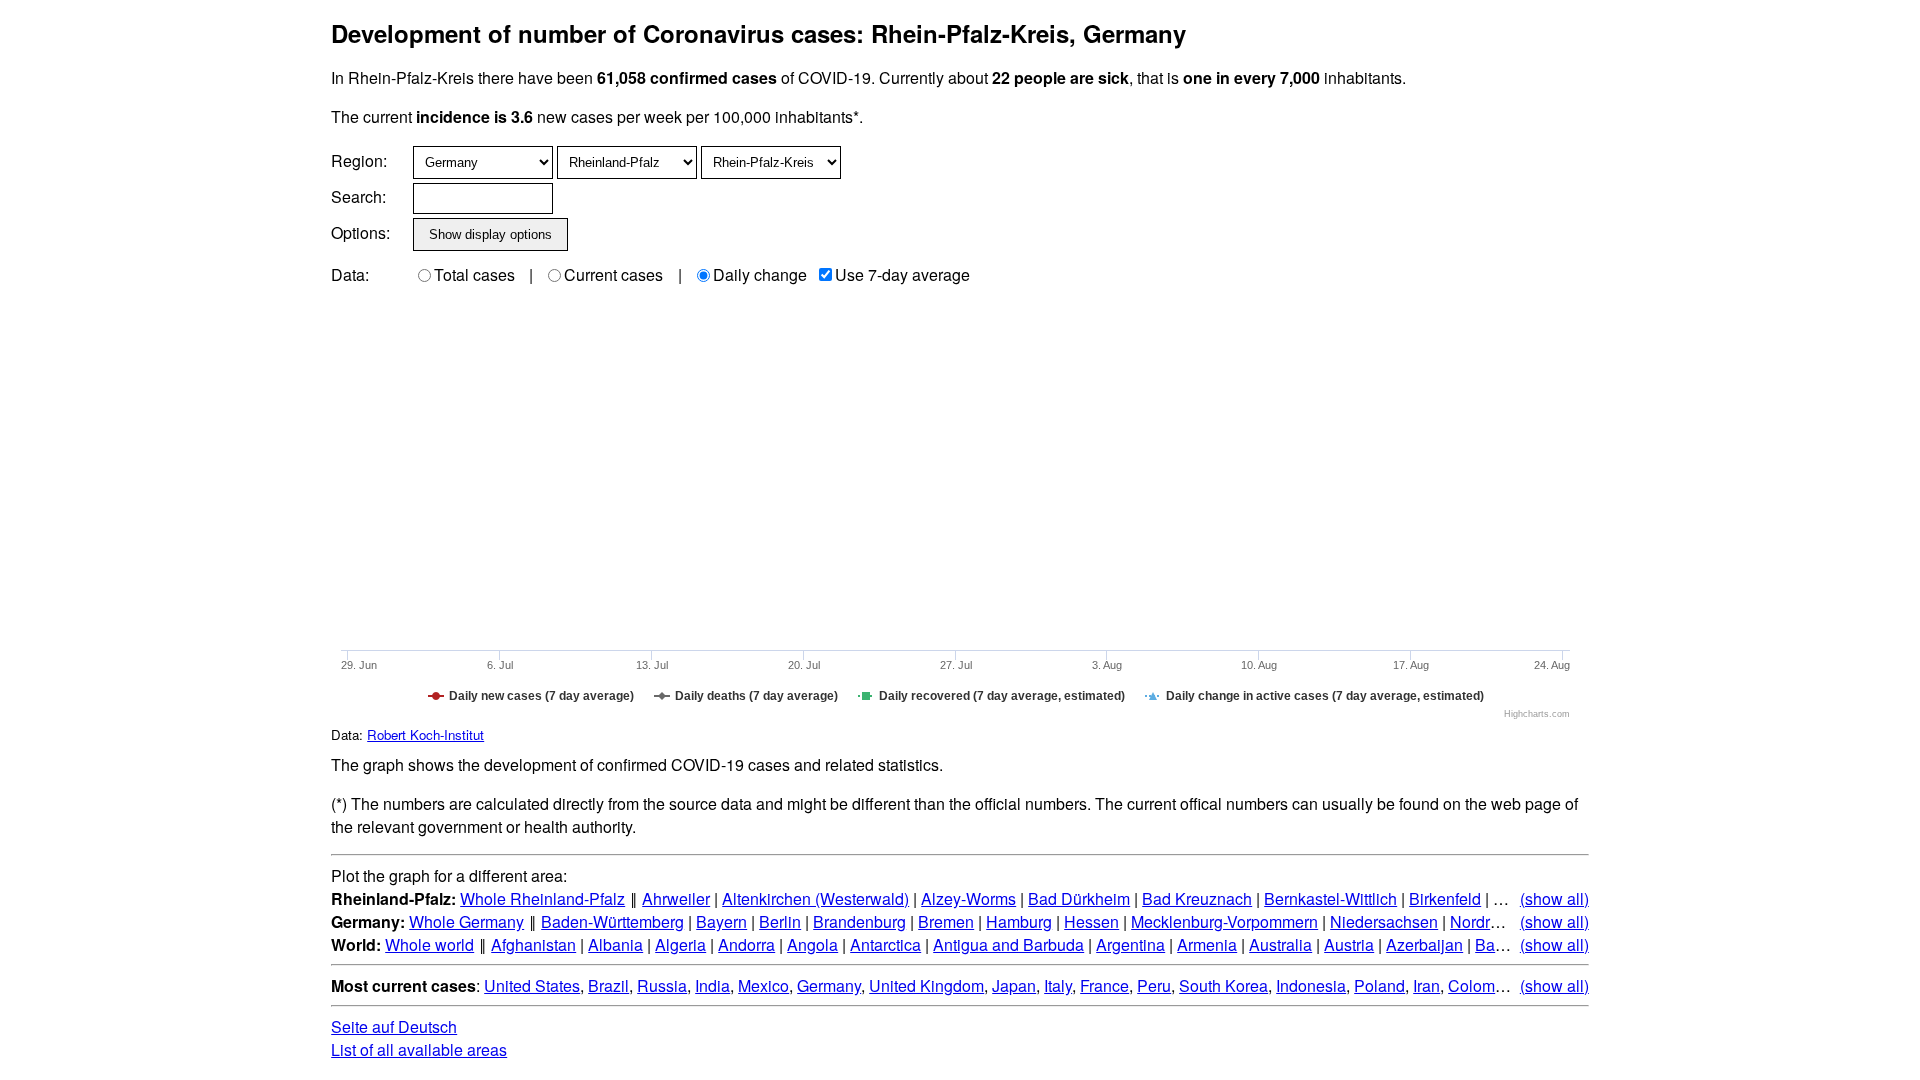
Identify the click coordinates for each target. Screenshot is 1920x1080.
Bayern (721, 921)
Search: (358, 196)
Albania (615, 944)
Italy (1058, 985)
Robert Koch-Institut (425, 734)
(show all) (1554, 898)
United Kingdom (926, 985)
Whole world (429, 944)
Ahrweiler (676, 898)
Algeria (680, 944)
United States (532, 985)
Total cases (474, 274)
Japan (1014, 985)
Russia (662, 985)
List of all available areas (419, 1049)
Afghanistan (533, 944)
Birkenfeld (1445, 898)
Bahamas (1509, 944)
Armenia (1207, 944)
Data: (350, 274)
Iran (1426, 985)
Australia (1280, 944)
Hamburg (1019, 921)
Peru (1154, 985)
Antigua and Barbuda (1008, 944)
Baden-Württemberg (612, 921)
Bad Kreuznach (1197, 898)
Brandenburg (859, 921)
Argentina (1130, 944)
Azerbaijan (1424, 944)
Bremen (946, 921)
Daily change (760, 274)
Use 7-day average (902, 274)
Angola (812, 944)
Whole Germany (466, 921)
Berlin (780, 921)
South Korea (1223, 985)
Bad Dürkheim (1079, 898)
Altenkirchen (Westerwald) (815, 898)
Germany (829, 985)
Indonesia (1311, 985)
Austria (1349, 944)
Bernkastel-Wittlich (1330, 898)
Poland (1379, 985)
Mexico (763, 985)
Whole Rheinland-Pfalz (542, 898)
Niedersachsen (1384, 921)
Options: (360, 232)
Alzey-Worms (968, 898)
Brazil (608, 985)
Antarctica (885, 944)
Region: (359, 160)
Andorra (746, 944)
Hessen (1091, 921)
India (712, 985)
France (1104, 985)
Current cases (613, 274)
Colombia (1482, 985)
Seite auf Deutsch (394, 1026)
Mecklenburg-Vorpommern (1224, 921)
